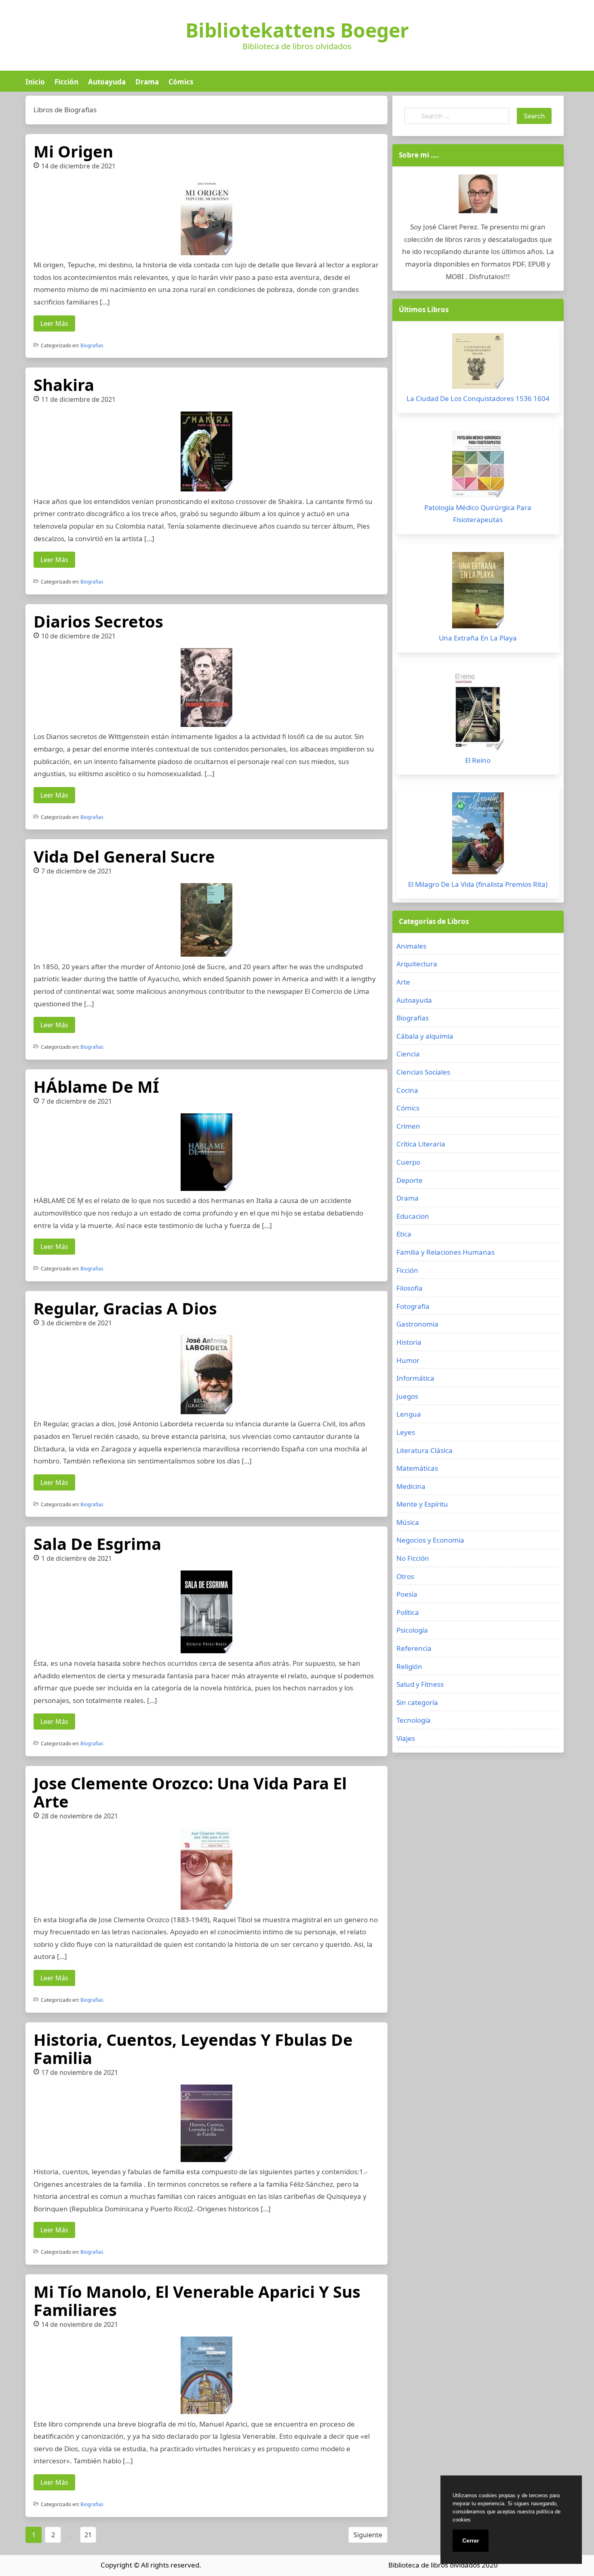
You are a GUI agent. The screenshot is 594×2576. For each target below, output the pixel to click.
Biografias (92, 345)
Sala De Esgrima (97, 1544)
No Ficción (413, 1558)
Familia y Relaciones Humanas (445, 1252)
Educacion (413, 1216)
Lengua (409, 1414)
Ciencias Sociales (423, 1072)
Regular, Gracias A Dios (125, 1308)
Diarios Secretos (98, 621)
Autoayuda (107, 82)
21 (88, 2535)
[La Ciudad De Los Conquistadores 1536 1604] (478, 363)
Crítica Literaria (421, 1144)
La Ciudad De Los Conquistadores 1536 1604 (478, 398)
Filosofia (410, 1288)
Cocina (407, 1090)
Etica (404, 1234)
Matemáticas (417, 1468)
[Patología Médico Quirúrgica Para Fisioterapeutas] (478, 466)
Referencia (414, 1648)
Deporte (410, 1180)
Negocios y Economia (430, 1540)
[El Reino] (478, 712)
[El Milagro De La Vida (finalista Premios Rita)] (478, 835)
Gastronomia (417, 1324)
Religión (409, 1666)
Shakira (64, 385)
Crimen (408, 1126)
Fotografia (413, 1306)
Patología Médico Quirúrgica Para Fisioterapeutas (478, 514)
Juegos (407, 1396)
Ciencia (408, 1054)
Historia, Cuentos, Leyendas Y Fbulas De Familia (193, 2049)
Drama (147, 82)
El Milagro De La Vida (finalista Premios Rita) (478, 884)
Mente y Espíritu (422, 1504)
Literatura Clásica (424, 1450)
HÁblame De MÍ (96, 1086)
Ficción (66, 82)
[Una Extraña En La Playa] (478, 592)
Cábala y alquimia (425, 1036)
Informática (415, 1378)
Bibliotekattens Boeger (297, 30)
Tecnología (414, 1720)
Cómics (181, 82)
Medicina (411, 1486)
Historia (409, 1342)
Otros (405, 1576)
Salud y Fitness (420, 1684)
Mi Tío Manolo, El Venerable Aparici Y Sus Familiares (197, 2301)
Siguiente (368, 2535)
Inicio (35, 82)
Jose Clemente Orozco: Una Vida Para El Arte (190, 1792)
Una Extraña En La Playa (478, 638)
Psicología (412, 1630)
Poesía (407, 1594)
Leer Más (54, 323)
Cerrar (471, 2540)
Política (408, 1612)
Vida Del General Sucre (124, 856)
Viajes (406, 1738)
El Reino (478, 760)
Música (408, 1522)
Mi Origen (73, 151)
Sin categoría (417, 1702)
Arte (403, 982)
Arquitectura (417, 964)
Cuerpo (408, 1162)
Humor (408, 1360)
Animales (411, 946)
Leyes (406, 1432)
